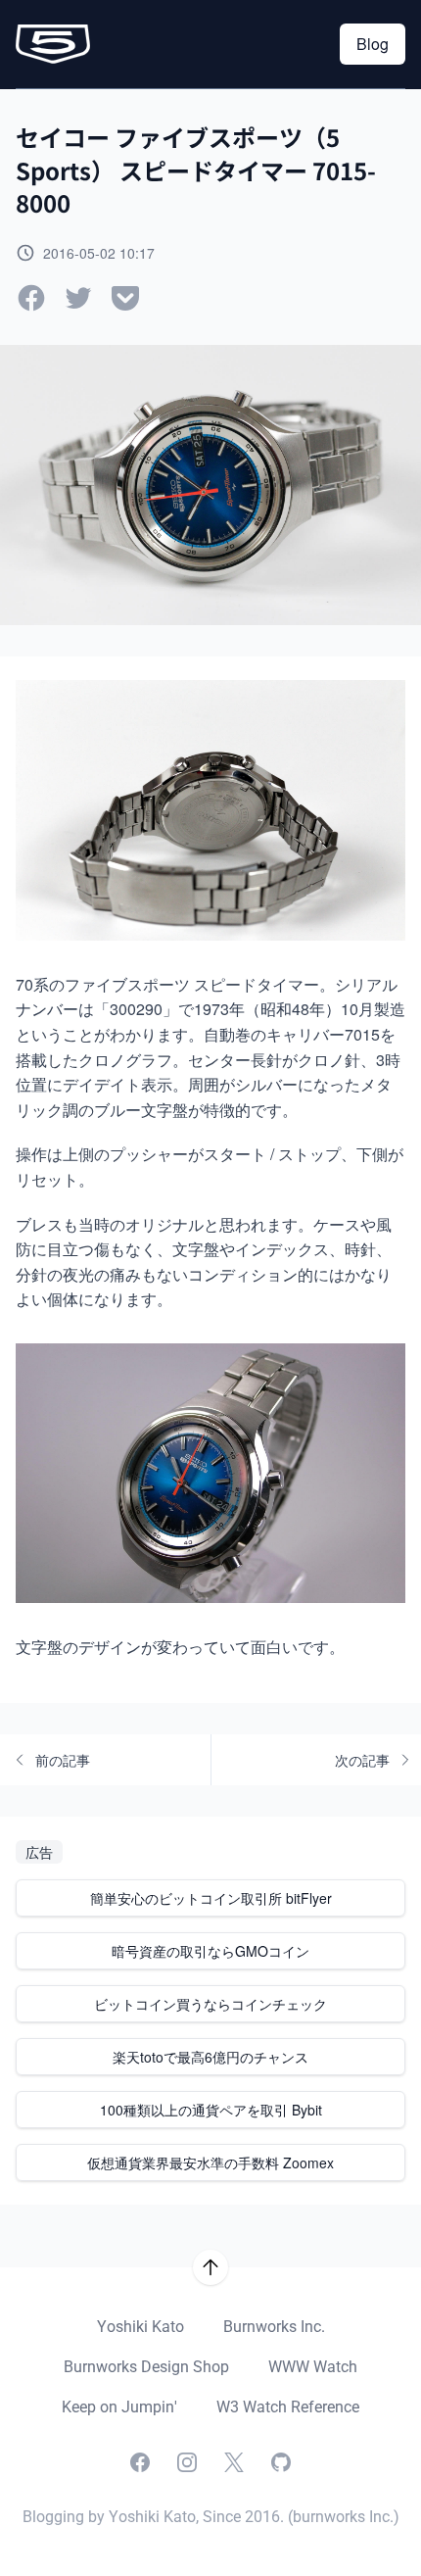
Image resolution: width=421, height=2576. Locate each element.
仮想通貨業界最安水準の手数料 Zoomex (210, 2163)
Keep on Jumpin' (119, 2407)
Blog (373, 44)
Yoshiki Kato (140, 2327)
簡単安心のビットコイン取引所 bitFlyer (211, 1898)
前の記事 (63, 1760)
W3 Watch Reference (288, 2407)
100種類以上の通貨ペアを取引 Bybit (211, 2110)
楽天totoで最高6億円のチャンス (210, 2057)
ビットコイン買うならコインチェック (210, 2004)
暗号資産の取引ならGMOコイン (210, 1951)
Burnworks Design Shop (146, 2367)
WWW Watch (313, 2367)
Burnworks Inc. (274, 2327)
